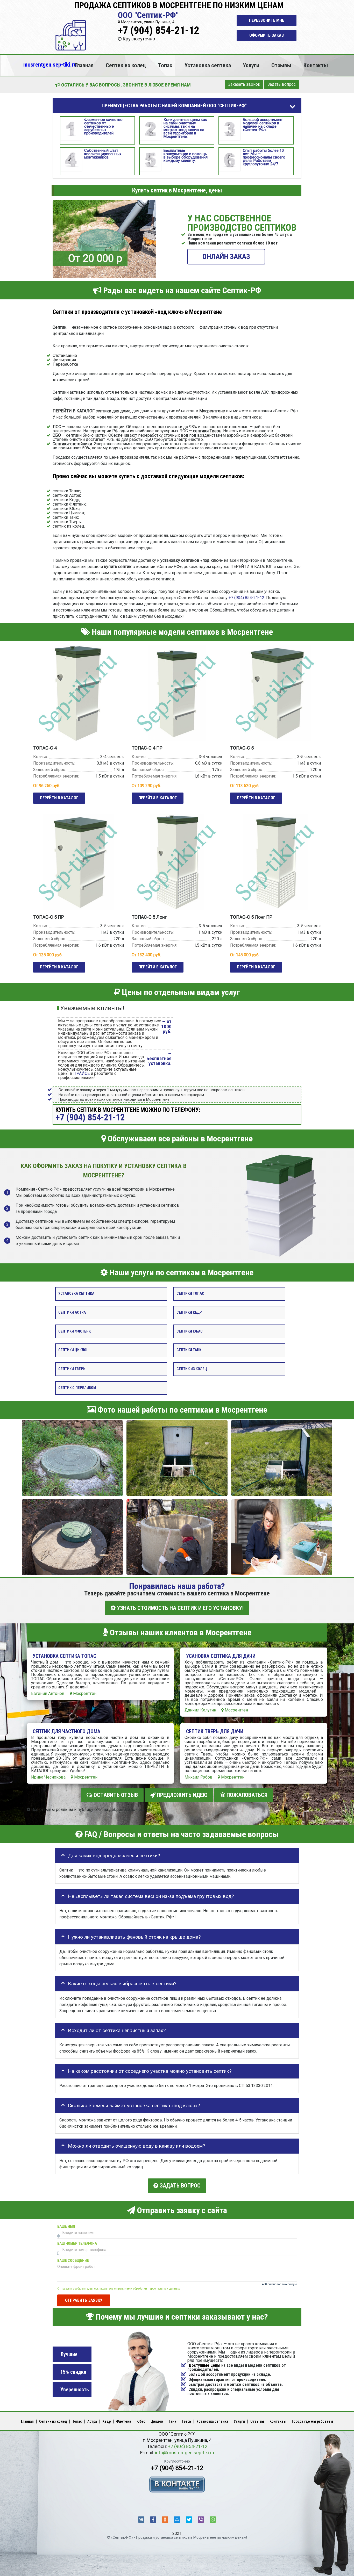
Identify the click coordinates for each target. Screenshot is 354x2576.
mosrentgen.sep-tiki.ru (50, 64)
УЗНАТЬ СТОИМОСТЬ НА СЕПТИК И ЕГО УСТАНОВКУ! (180, 1608)
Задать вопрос (282, 84)
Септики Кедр (189, 1312)
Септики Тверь (72, 1369)
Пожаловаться (246, 1795)
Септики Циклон (73, 1350)
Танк (172, 2421)
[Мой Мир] (177, 2520)
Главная (84, 65)
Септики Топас (190, 1294)
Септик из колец (126, 65)
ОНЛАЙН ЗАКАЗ (226, 257)
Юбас (141, 2421)
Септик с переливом (77, 1388)
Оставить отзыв (115, 1795)
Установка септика (208, 65)
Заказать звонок (244, 84)
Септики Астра (72, 1312)
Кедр (107, 2421)
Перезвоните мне (267, 20)
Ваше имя (66, 2226)
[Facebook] (153, 2520)
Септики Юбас (190, 1331)
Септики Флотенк (75, 1331)
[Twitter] (189, 2520)
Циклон (157, 2421)
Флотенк (124, 2421)
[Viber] (201, 2520)
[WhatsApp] (213, 2520)
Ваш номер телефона (77, 2243)
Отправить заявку (84, 2300)
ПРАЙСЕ (82, 1073)
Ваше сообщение (73, 2260)
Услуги (251, 65)
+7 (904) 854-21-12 (159, 30)
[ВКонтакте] (141, 2520)
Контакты (316, 65)
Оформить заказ (267, 35)
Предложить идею (182, 1795)
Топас (165, 65)
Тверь (186, 2421)
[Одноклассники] (165, 2520)
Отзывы (281, 65)
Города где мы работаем (312, 2421)
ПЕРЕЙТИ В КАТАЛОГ (59, 798)
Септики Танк (189, 1350)
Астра (92, 2421)
